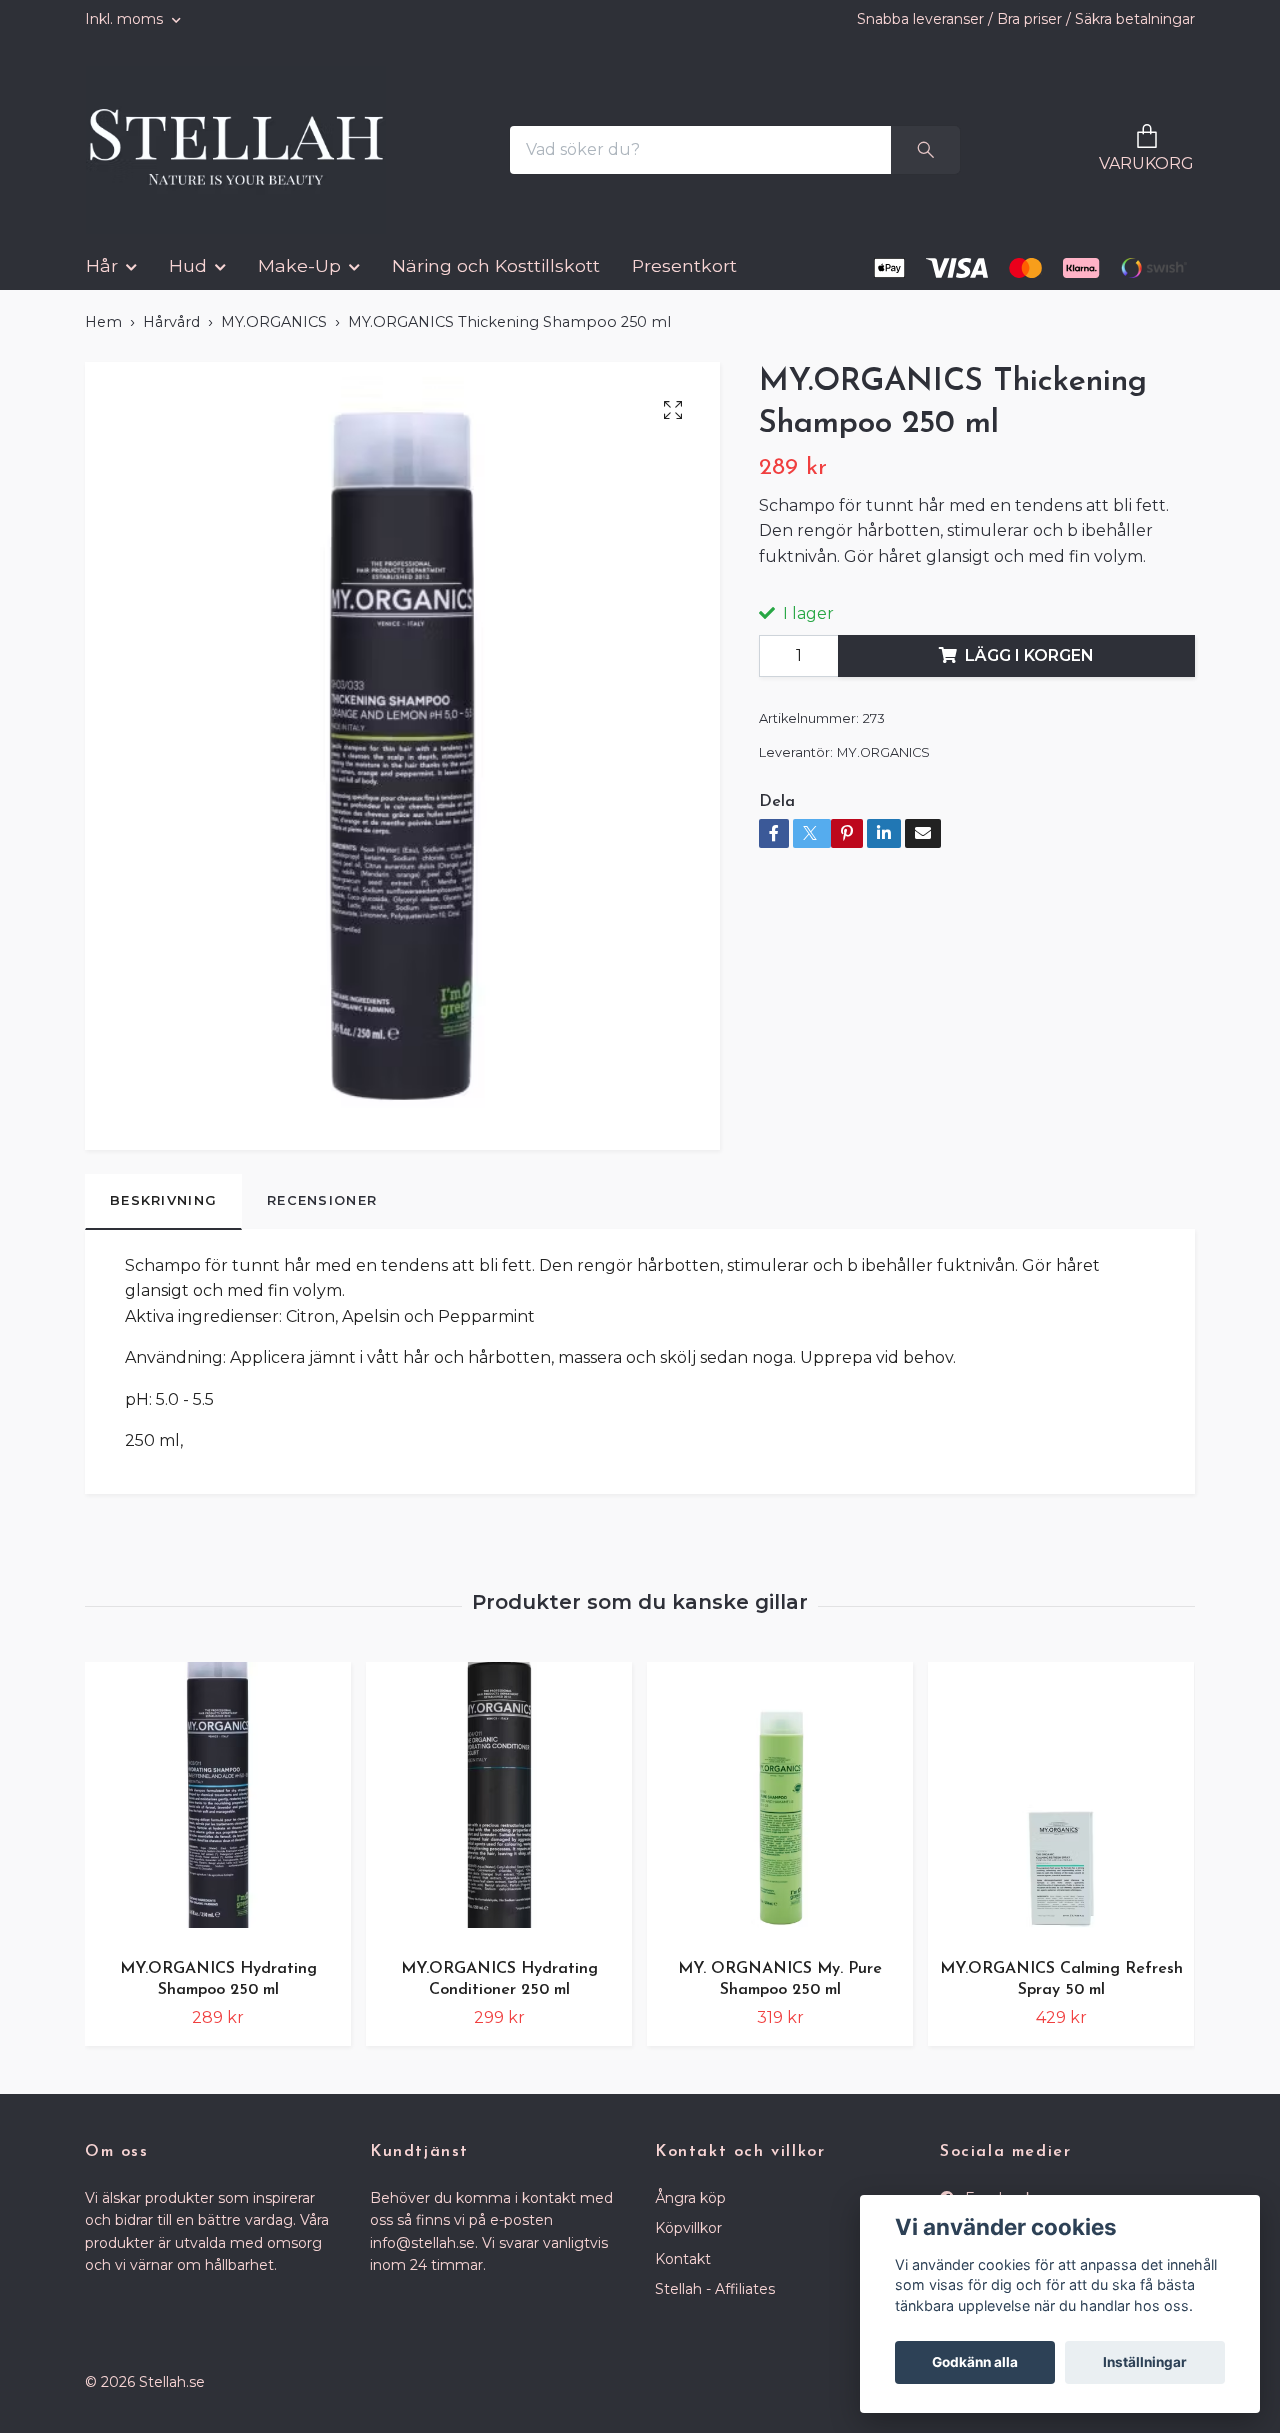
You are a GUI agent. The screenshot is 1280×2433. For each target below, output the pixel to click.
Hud (188, 281)
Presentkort (684, 281)
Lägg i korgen (1029, 671)
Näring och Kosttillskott (496, 281)
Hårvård (171, 338)
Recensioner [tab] (322, 1215)
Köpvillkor (688, 2244)
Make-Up (299, 281)
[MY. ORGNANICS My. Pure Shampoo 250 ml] (780, 1817)
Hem (103, 338)
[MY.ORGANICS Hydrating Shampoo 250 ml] (218, 1817)
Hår (102, 281)
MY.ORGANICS (274, 338)
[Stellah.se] (249, 158)
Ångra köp (690, 2213)
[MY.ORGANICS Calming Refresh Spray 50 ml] (1061, 1817)
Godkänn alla (975, 2362)
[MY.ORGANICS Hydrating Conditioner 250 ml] (499, 1817)
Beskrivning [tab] (163, 1215)
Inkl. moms (126, 19)
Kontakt (683, 2274)
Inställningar (1145, 2362)
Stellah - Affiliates (715, 2305)
